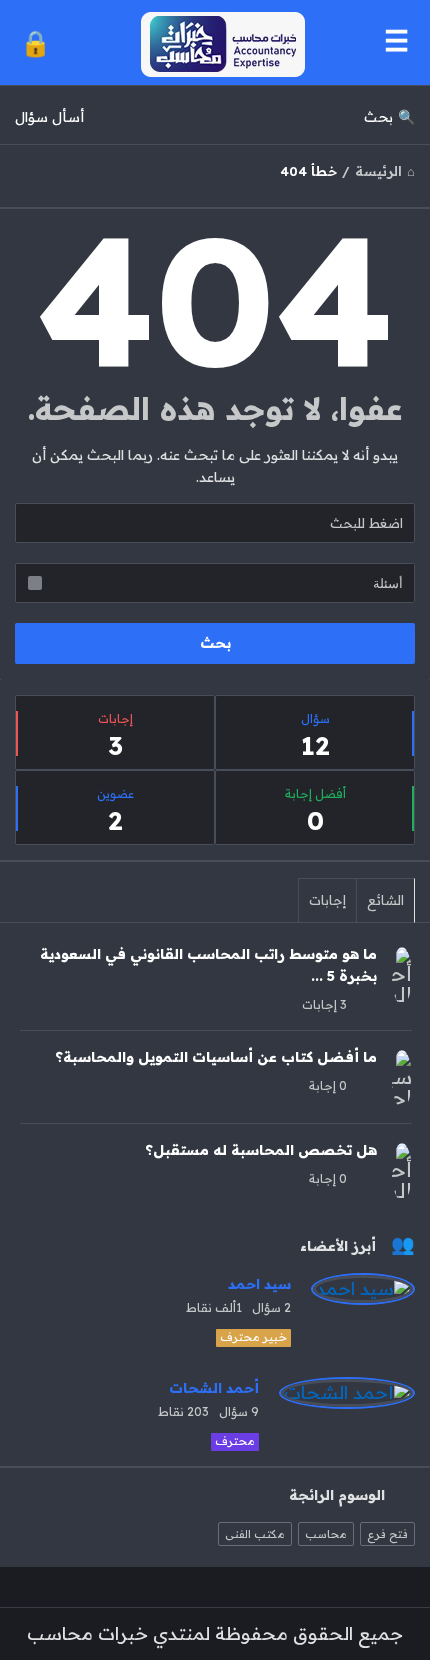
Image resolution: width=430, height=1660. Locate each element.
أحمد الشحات (214, 1388)
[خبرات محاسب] (218, 42)
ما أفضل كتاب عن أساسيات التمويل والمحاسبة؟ (216, 1057)
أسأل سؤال (49, 117)
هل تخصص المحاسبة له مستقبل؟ (261, 1150)
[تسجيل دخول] (35, 42)
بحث (378, 117)
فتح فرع (387, 1534)
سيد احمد (259, 1284)
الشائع (385, 900)
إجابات (327, 900)
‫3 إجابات (324, 1004)
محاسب (326, 1534)
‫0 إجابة (328, 1085)
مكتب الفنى (255, 1534)
